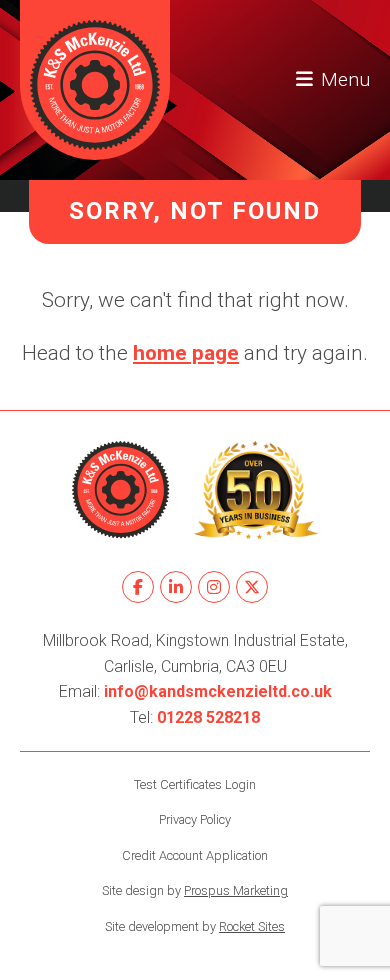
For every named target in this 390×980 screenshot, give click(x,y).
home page (186, 353)
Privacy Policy (195, 819)
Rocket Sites (252, 926)
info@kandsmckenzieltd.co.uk (218, 691)
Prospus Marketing (236, 890)
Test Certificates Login (195, 784)
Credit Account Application (195, 855)
